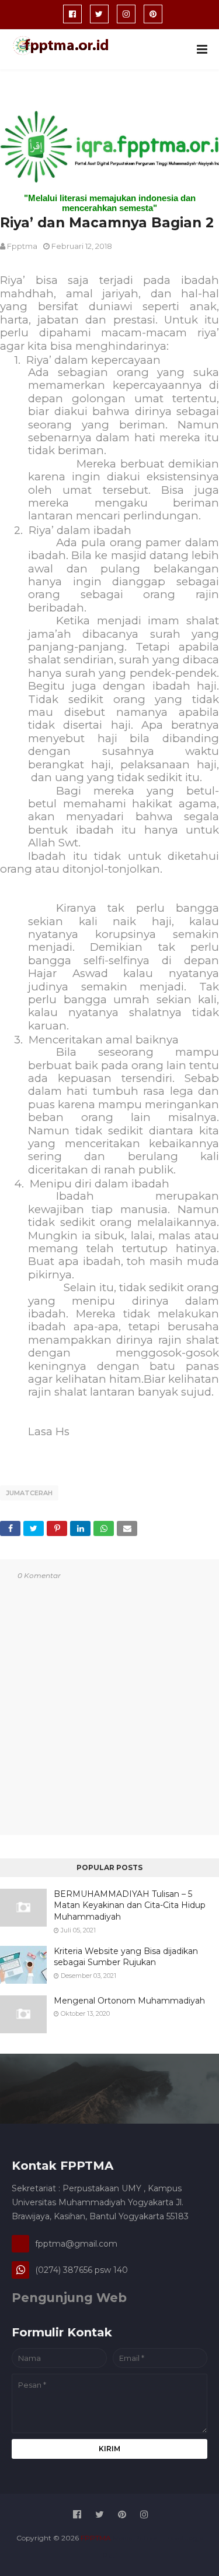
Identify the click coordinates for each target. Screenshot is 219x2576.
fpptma (22, 246)
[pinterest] (153, 14)
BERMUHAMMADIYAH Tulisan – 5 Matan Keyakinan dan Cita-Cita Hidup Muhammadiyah (130, 1905)
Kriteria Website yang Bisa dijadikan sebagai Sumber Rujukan (126, 1957)
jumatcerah (29, 1493)
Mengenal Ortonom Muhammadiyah (129, 2001)
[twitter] (99, 14)
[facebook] (72, 14)
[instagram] (126, 14)
